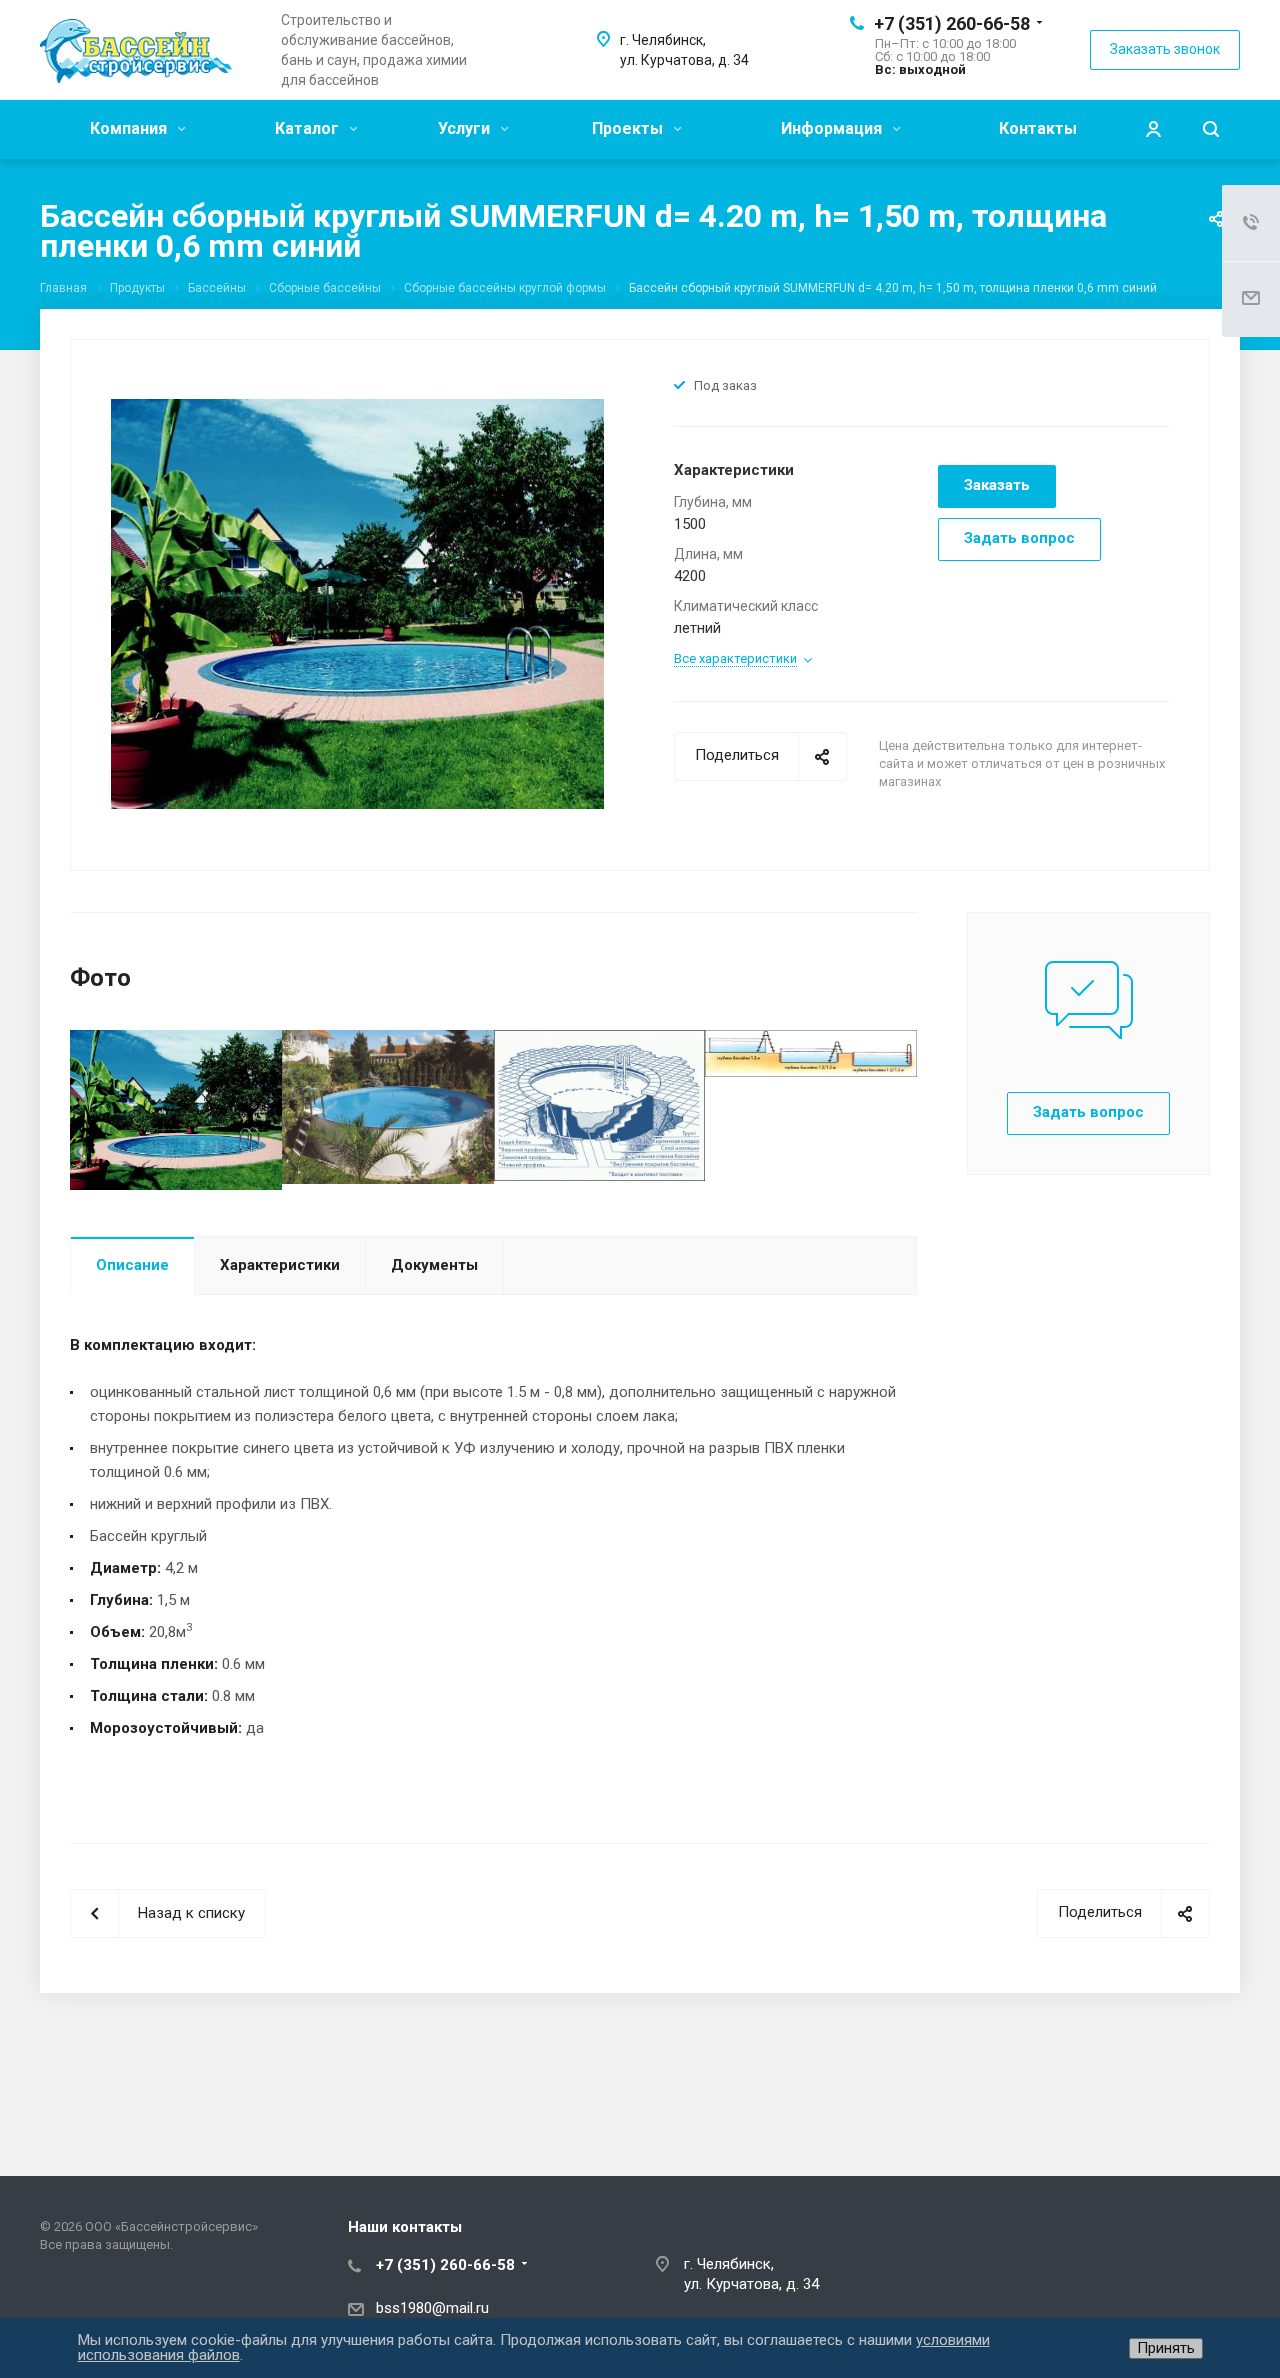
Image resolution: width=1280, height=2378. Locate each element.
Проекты (629, 128)
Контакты (1038, 128)
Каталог (309, 128)
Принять (1166, 2348)
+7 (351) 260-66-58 (952, 23)
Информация (833, 128)
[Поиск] (1211, 129)
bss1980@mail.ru (432, 2308)
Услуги (466, 128)
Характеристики (280, 1265)
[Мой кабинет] (1153, 129)
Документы (434, 1265)
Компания (130, 128)
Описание (132, 1265)
